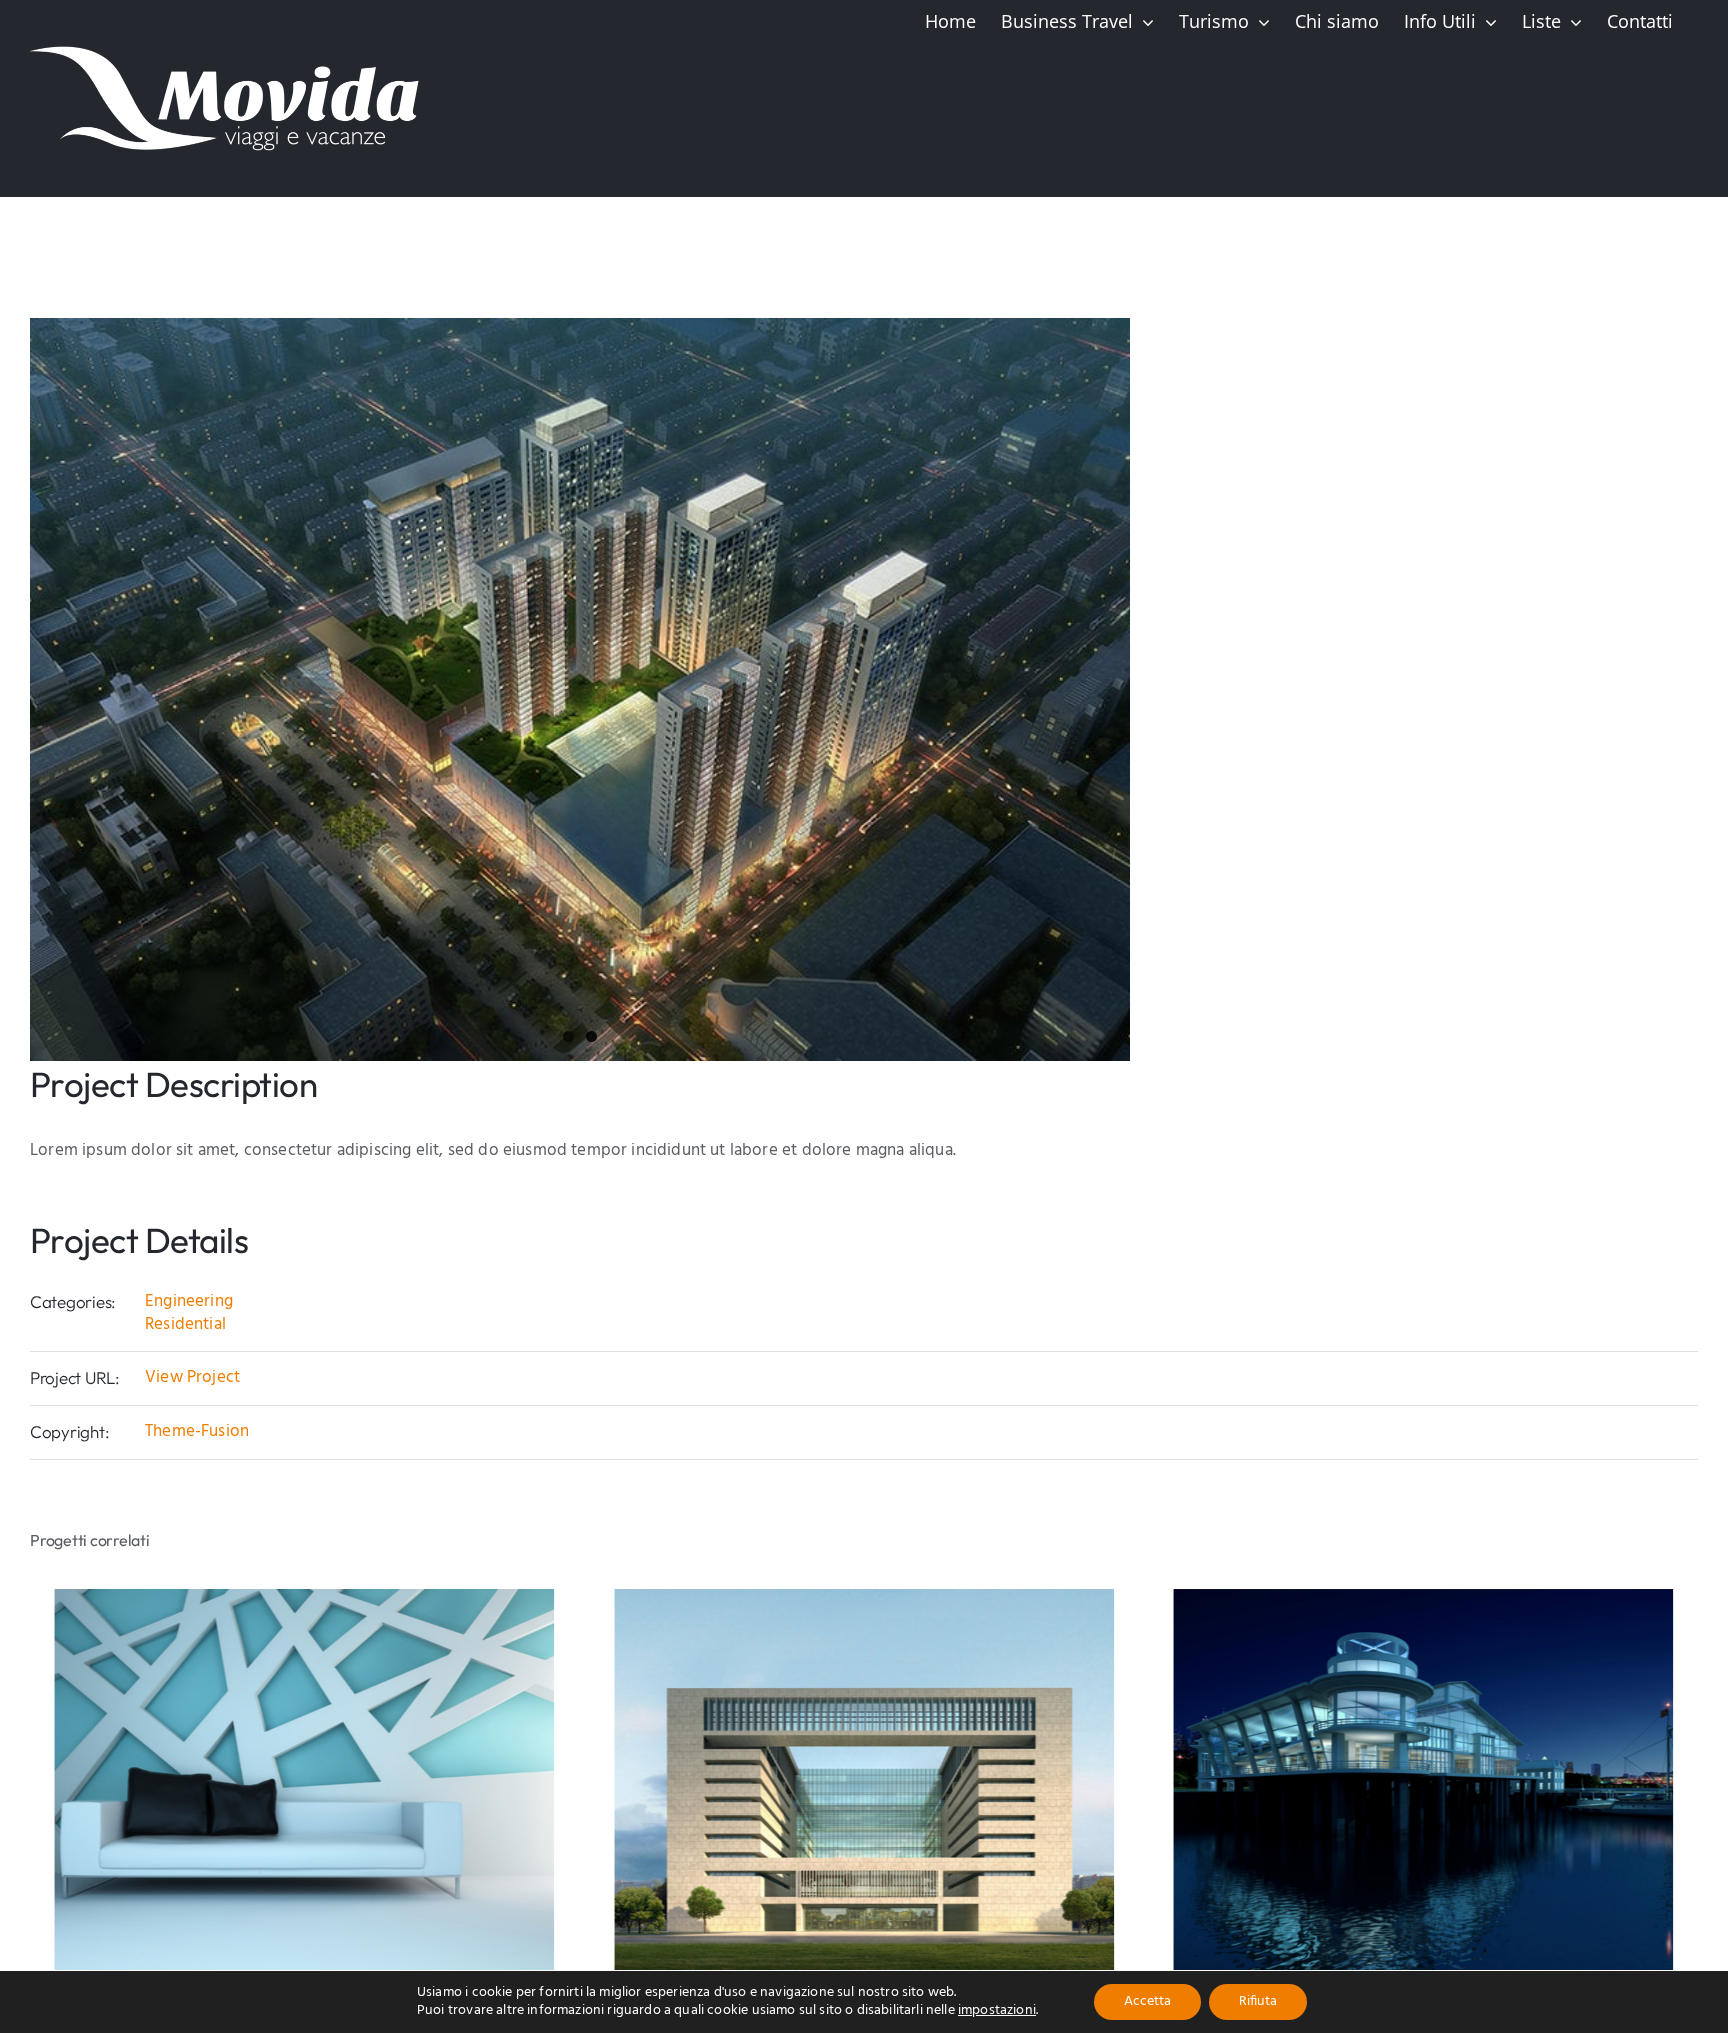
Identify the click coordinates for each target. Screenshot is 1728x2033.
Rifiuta (1258, 2001)
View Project (192, 1377)
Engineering (189, 1301)
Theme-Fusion (197, 1431)
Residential (185, 1324)
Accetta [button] (1147, 2001)
